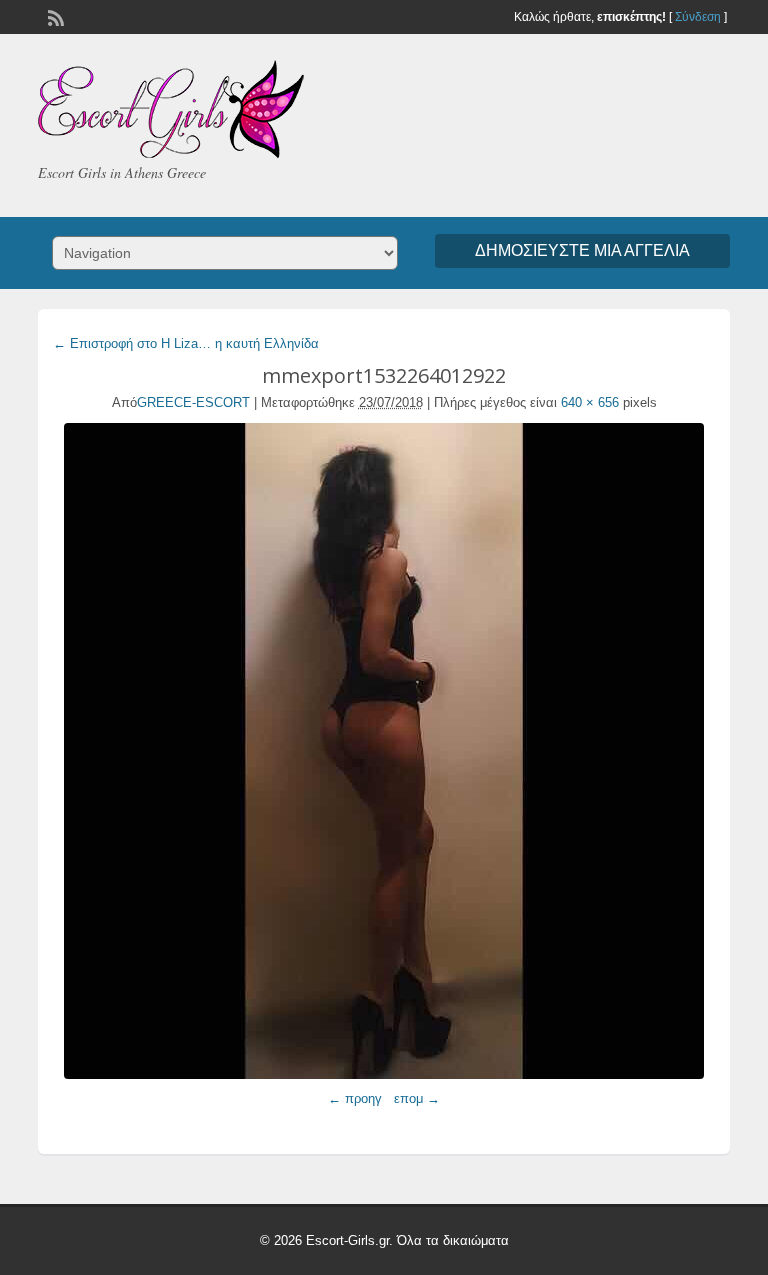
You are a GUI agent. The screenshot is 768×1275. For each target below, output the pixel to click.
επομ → (417, 1098)
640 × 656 (590, 402)
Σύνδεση (698, 17)
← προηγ (355, 1098)
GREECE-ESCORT (193, 402)
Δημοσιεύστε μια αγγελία (582, 250)
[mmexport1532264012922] (383, 751)
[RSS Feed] (54, 16)
